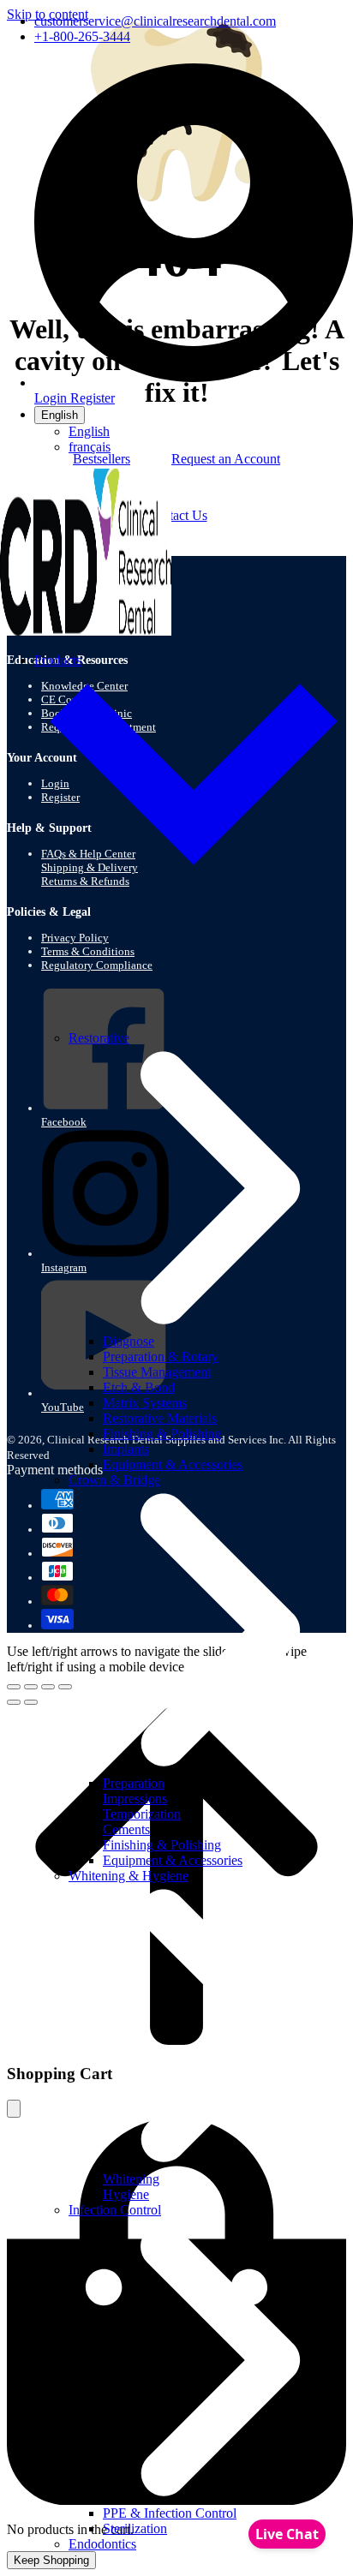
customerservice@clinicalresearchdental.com (155, 21)
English (60, 415)
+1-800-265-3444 (82, 36)
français (90, 447)
